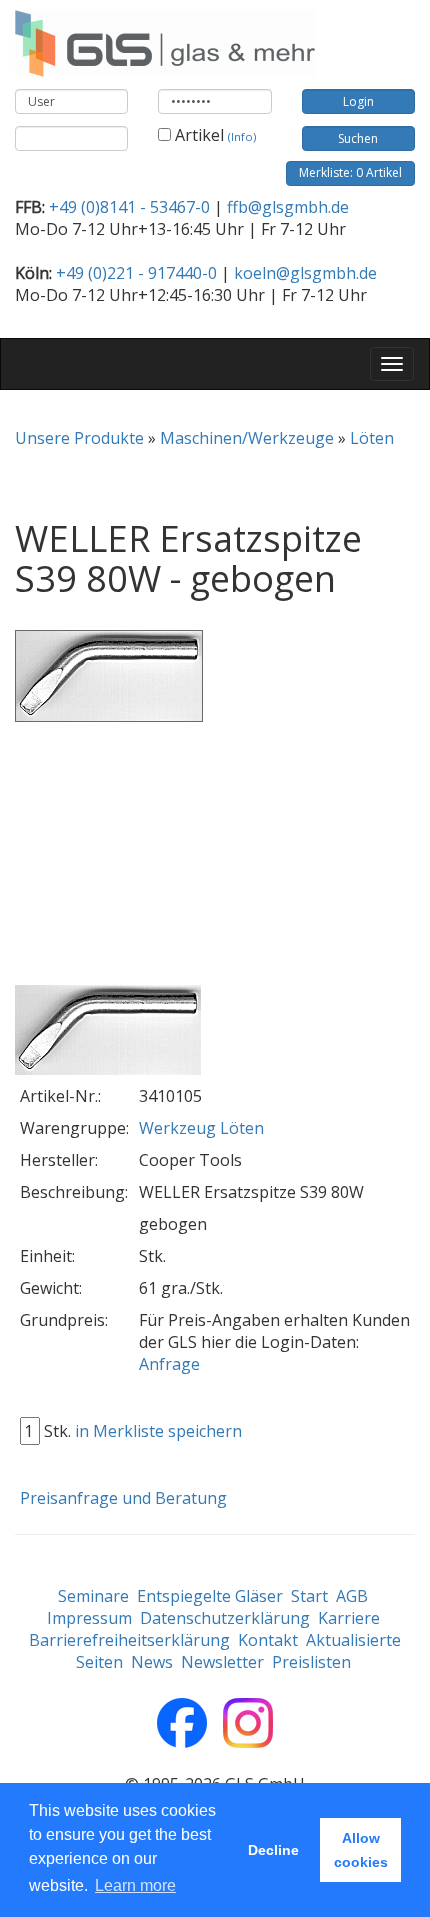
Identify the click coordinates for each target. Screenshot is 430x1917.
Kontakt (268, 1640)
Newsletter (222, 1662)
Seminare (93, 1596)
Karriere (349, 1618)
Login (358, 101)
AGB (352, 1596)
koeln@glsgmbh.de (305, 273)
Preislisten (311, 1662)
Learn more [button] (135, 1885)
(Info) (242, 136)
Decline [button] (273, 1850)
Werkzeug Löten (201, 1128)
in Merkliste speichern (158, 1431)
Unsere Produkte (79, 438)
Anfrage (169, 1364)
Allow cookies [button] (361, 1850)
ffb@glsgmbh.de (288, 207)
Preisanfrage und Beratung (123, 1498)
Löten (372, 438)
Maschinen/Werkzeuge (247, 438)
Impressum (89, 1618)
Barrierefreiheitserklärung (129, 1640)
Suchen (358, 138)
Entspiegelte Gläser (210, 1596)
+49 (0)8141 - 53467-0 (129, 207)
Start (309, 1596)
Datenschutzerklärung (225, 1618)
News (152, 1662)
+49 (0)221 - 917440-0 (136, 273)
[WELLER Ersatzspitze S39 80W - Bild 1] (108, 1031)
